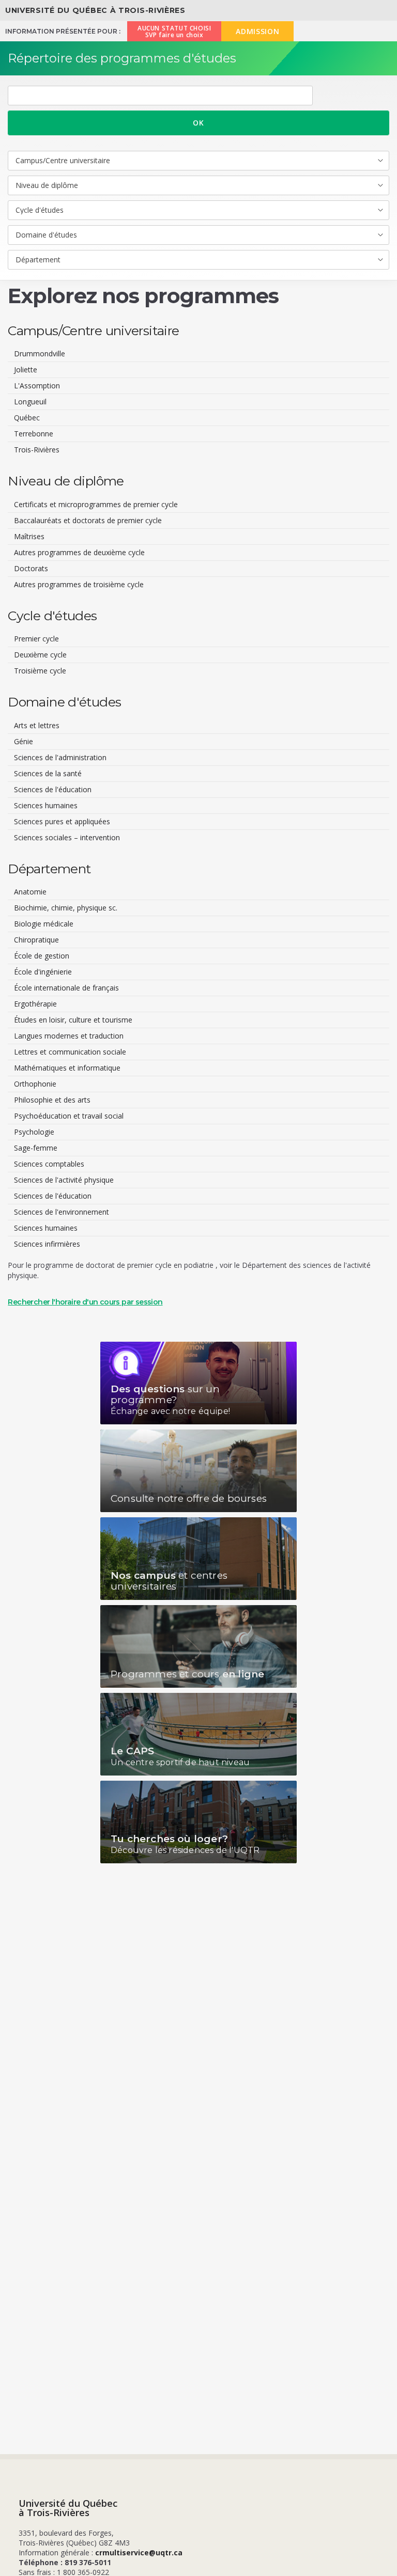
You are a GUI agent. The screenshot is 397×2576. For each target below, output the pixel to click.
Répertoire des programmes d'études (122, 58)
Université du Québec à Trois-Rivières (95, 10)
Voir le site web (198, 1383)
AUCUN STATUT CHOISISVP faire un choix (174, 32)
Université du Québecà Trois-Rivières (68, 2508)
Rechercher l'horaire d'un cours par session (85, 1302)
